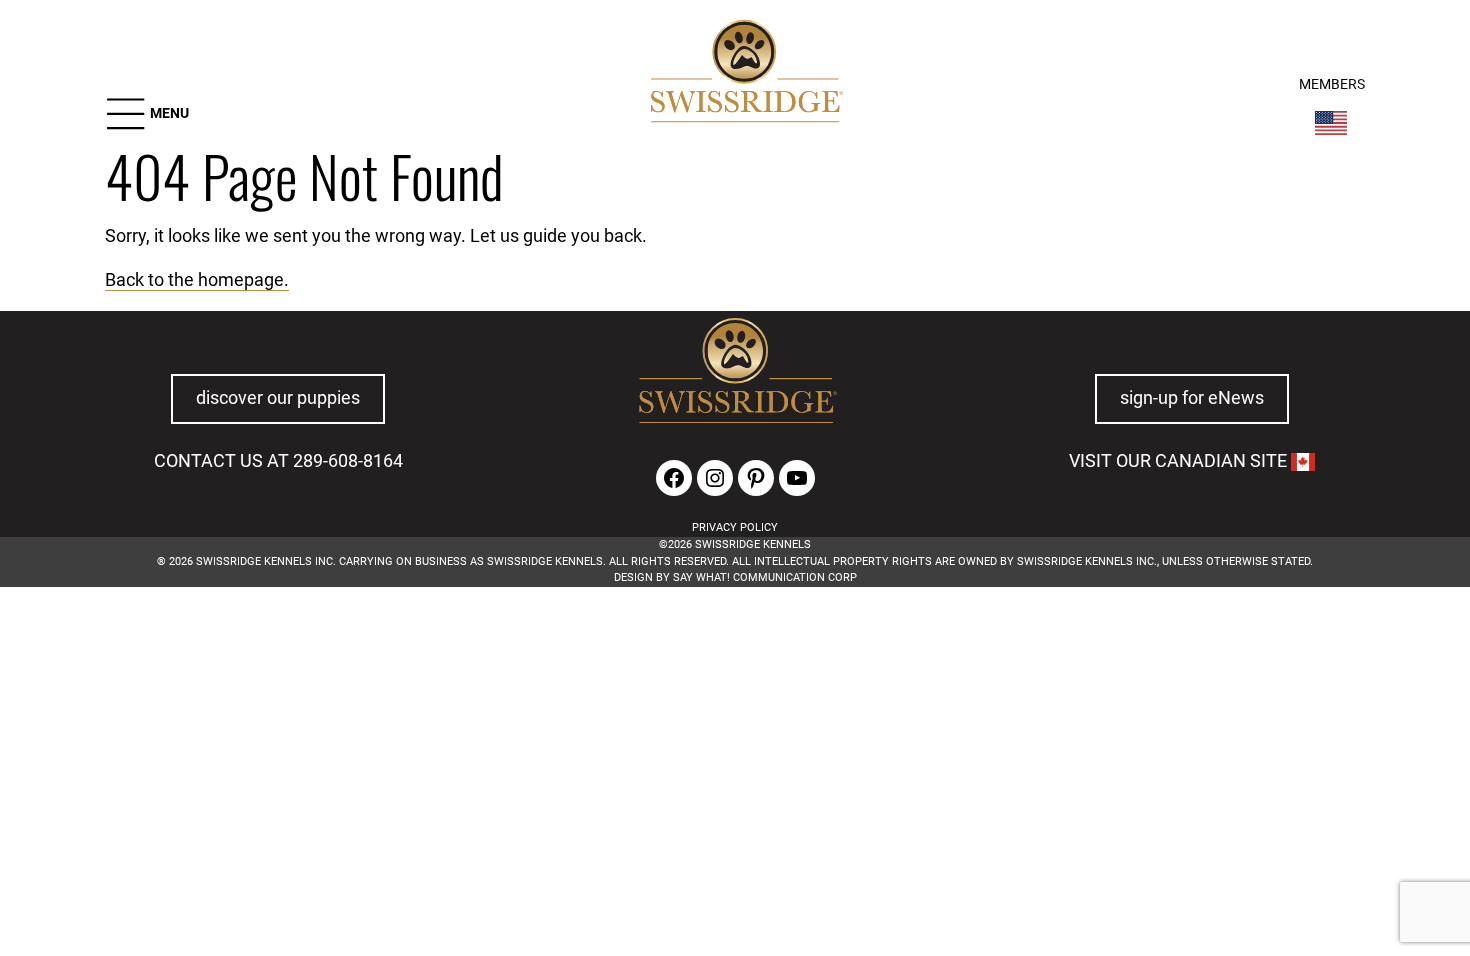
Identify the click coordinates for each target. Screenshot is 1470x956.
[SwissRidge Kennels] (744, 74)
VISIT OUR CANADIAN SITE (1180, 461)
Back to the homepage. (197, 280)
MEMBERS (1332, 84)
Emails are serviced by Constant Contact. (513, 764)
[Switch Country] (1331, 123)
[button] (147, 113)
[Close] (1089, 655)
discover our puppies (278, 398)
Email (380, 684)
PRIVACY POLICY (735, 527)
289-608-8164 (348, 461)
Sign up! (1022, 714)
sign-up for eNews (1192, 398)
